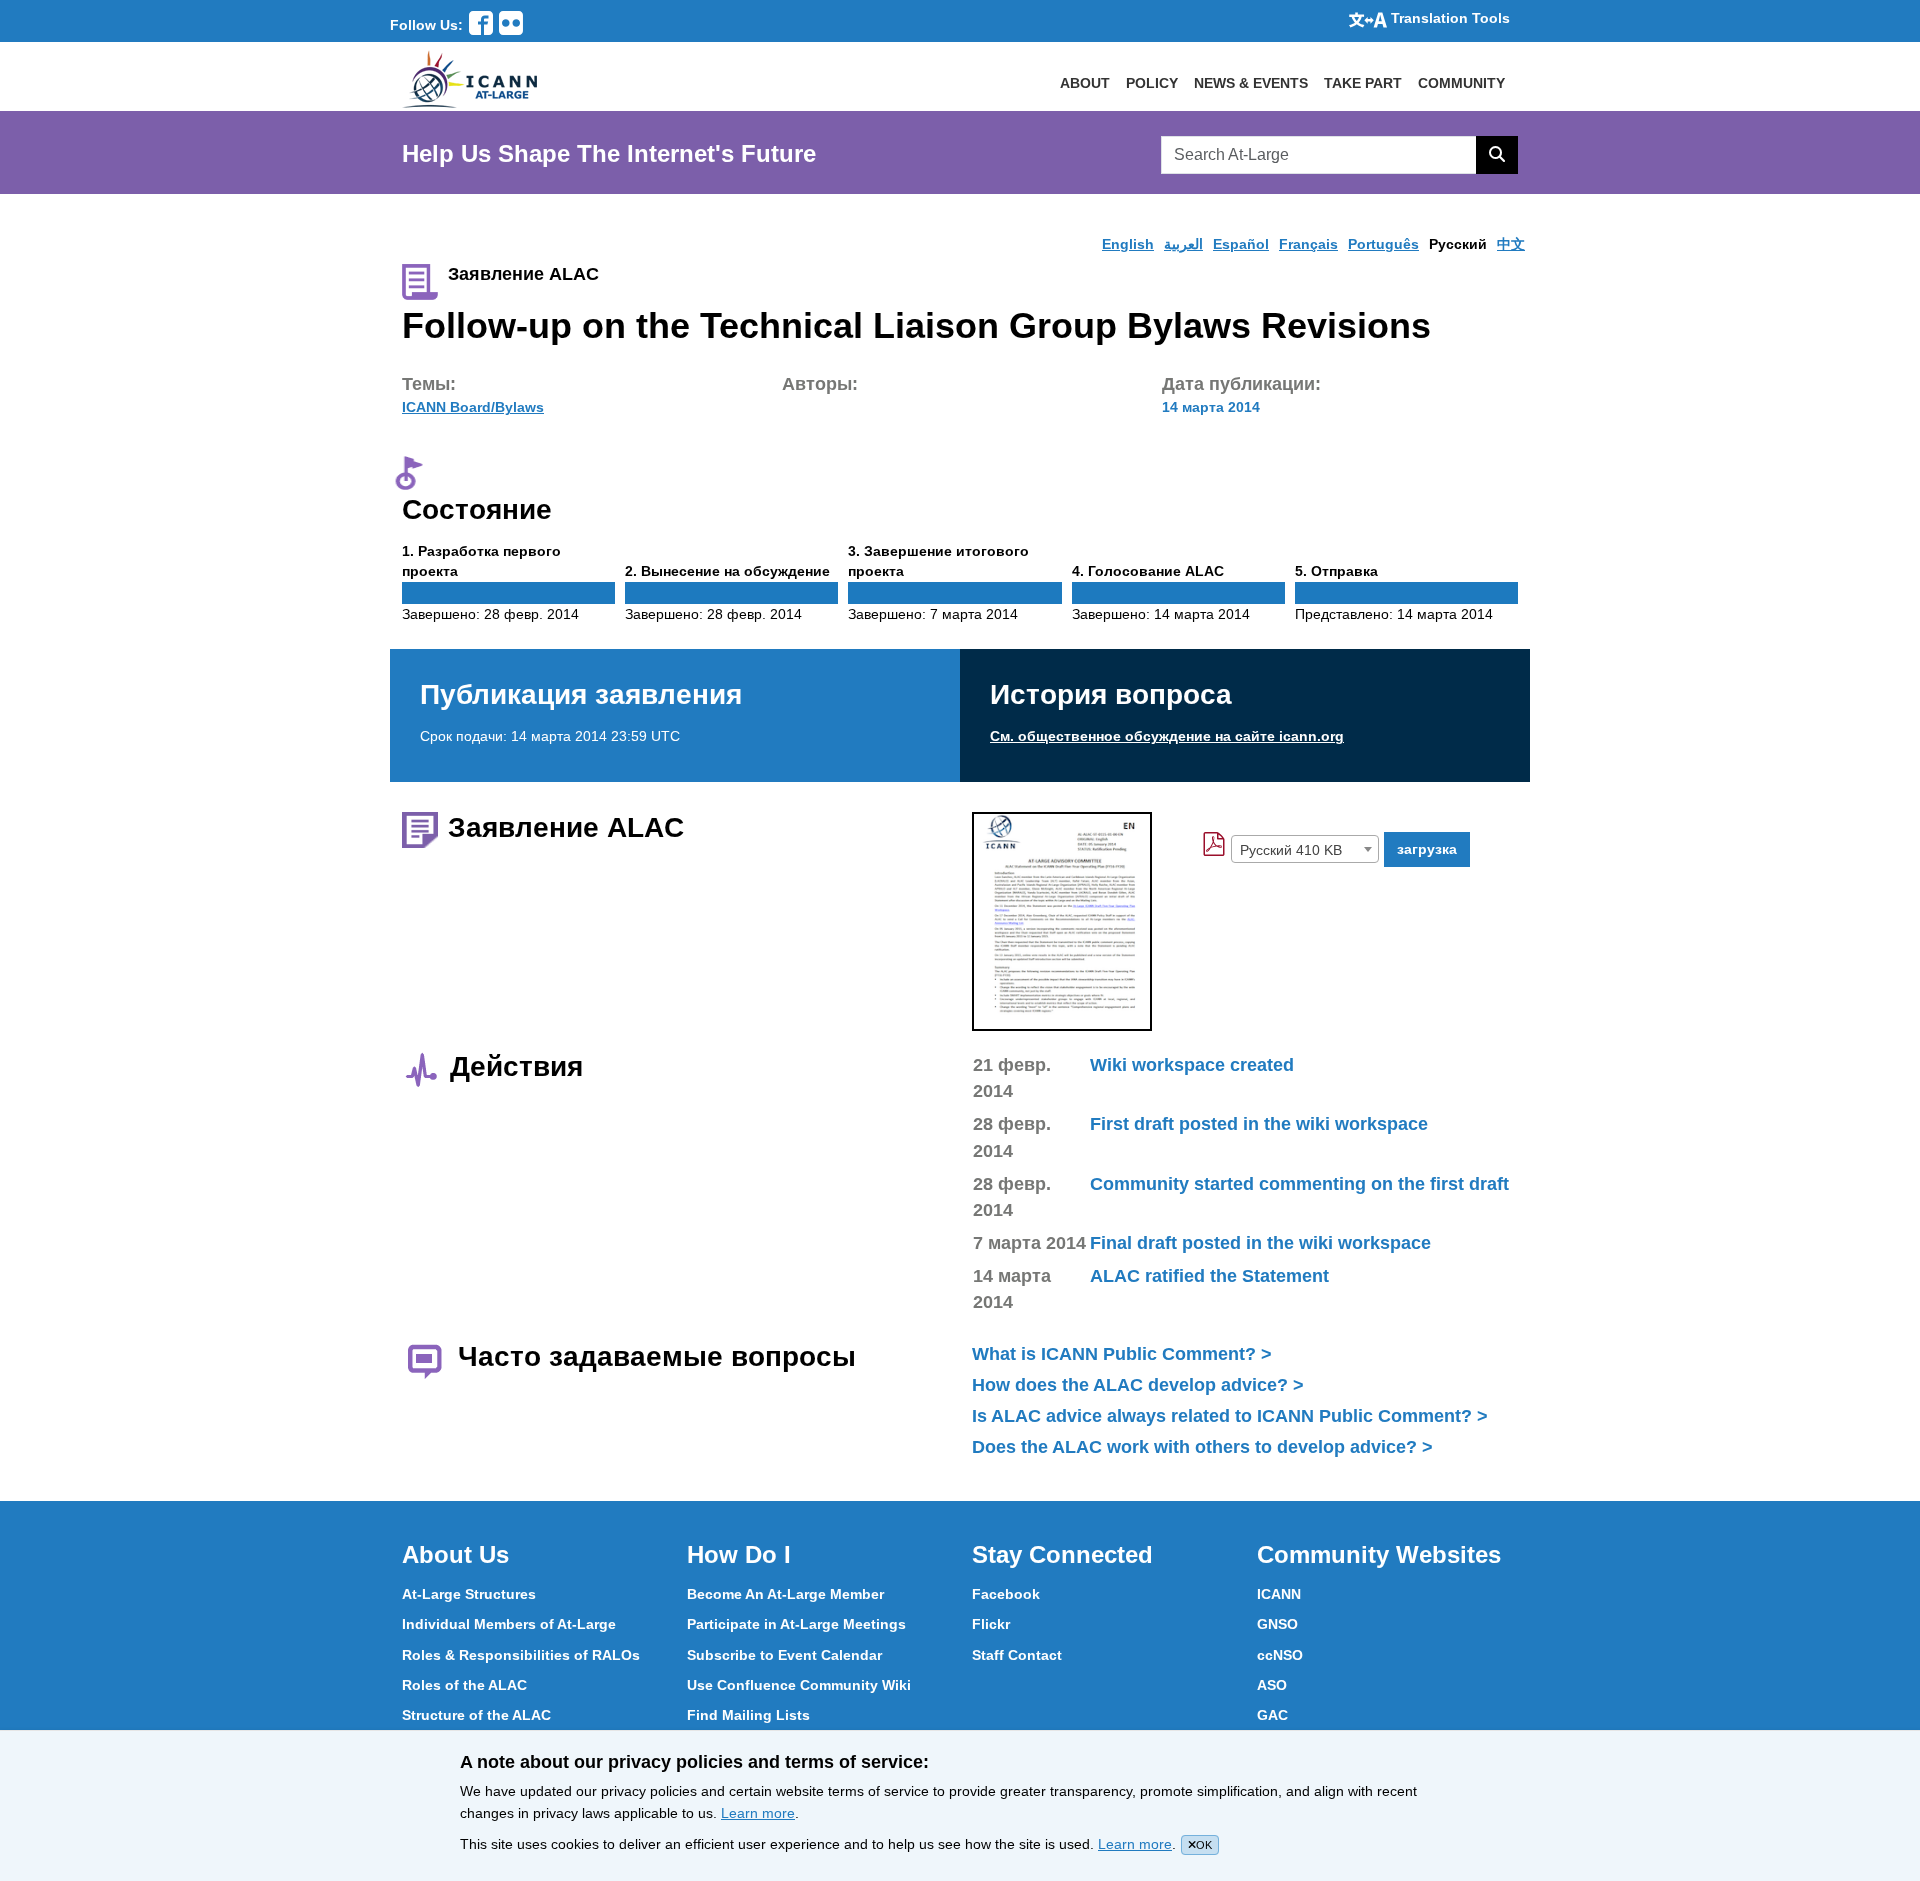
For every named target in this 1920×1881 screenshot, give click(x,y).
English (1128, 244)
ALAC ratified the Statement (1209, 1276)
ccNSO (1280, 1655)
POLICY (1152, 83)
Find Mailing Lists (748, 1715)
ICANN (1279, 1594)
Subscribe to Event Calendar (784, 1655)
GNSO (1277, 1624)
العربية (1183, 244)
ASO (1272, 1685)
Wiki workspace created (1192, 1065)
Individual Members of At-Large (509, 1624)
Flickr (991, 1624)
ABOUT (1085, 83)
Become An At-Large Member (785, 1594)
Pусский (1458, 244)
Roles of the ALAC (464, 1685)
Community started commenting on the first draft (1299, 1184)
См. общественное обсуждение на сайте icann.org (1167, 736)
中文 (1511, 244)
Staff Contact (1017, 1655)
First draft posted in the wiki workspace (1259, 1124)
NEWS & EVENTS (1251, 83)
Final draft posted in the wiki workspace (1260, 1243)
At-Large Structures (469, 1594)
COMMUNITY (1461, 83)
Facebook (1006, 1594)
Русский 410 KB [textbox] (1291, 850)
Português (1383, 244)
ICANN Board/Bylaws (473, 407)
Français (1308, 244)
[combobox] (1305, 849)
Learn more (758, 1813)
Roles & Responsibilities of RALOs (521, 1655)
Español (1241, 244)
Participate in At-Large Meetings (796, 1624)
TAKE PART (1363, 83)
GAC (1272, 1715)
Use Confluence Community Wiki (799, 1685)
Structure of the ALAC (476, 1715)
